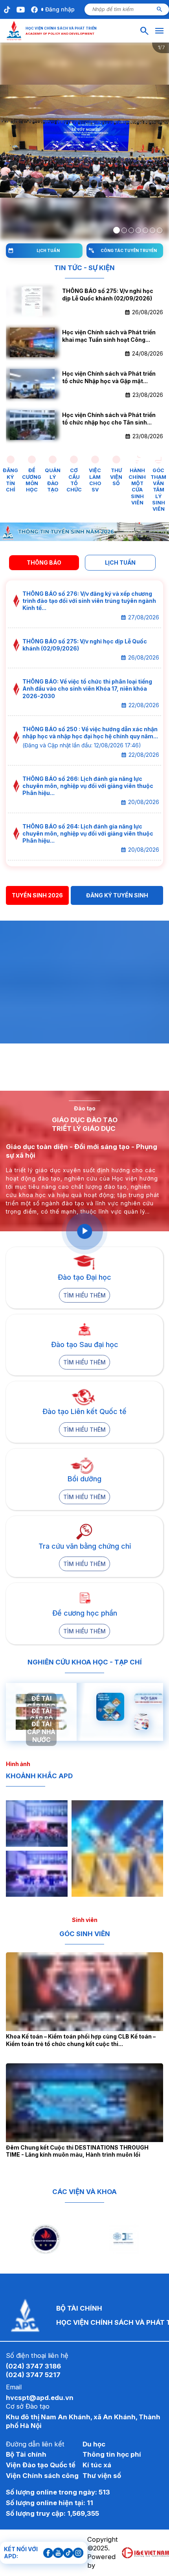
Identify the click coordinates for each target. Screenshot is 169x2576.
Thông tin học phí (112, 2454)
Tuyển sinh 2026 (37, 895)
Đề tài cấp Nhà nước (41, 1732)
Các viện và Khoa (84, 2192)
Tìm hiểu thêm (84, 1295)
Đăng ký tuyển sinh (117, 895)
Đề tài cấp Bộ (41, 1715)
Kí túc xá (97, 2465)
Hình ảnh (18, 1764)
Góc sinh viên (85, 1934)
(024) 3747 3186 (33, 2366)
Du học (94, 2444)
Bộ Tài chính (26, 2454)
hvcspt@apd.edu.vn (40, 2398)
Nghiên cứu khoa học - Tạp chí (85, 1662)
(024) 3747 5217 (33, 2375)
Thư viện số (102, 2476)
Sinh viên (85, 1920)
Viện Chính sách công (42, 2476)
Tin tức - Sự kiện (84, 268)
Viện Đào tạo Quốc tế (41, 2465)
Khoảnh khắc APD (39, 1776)
